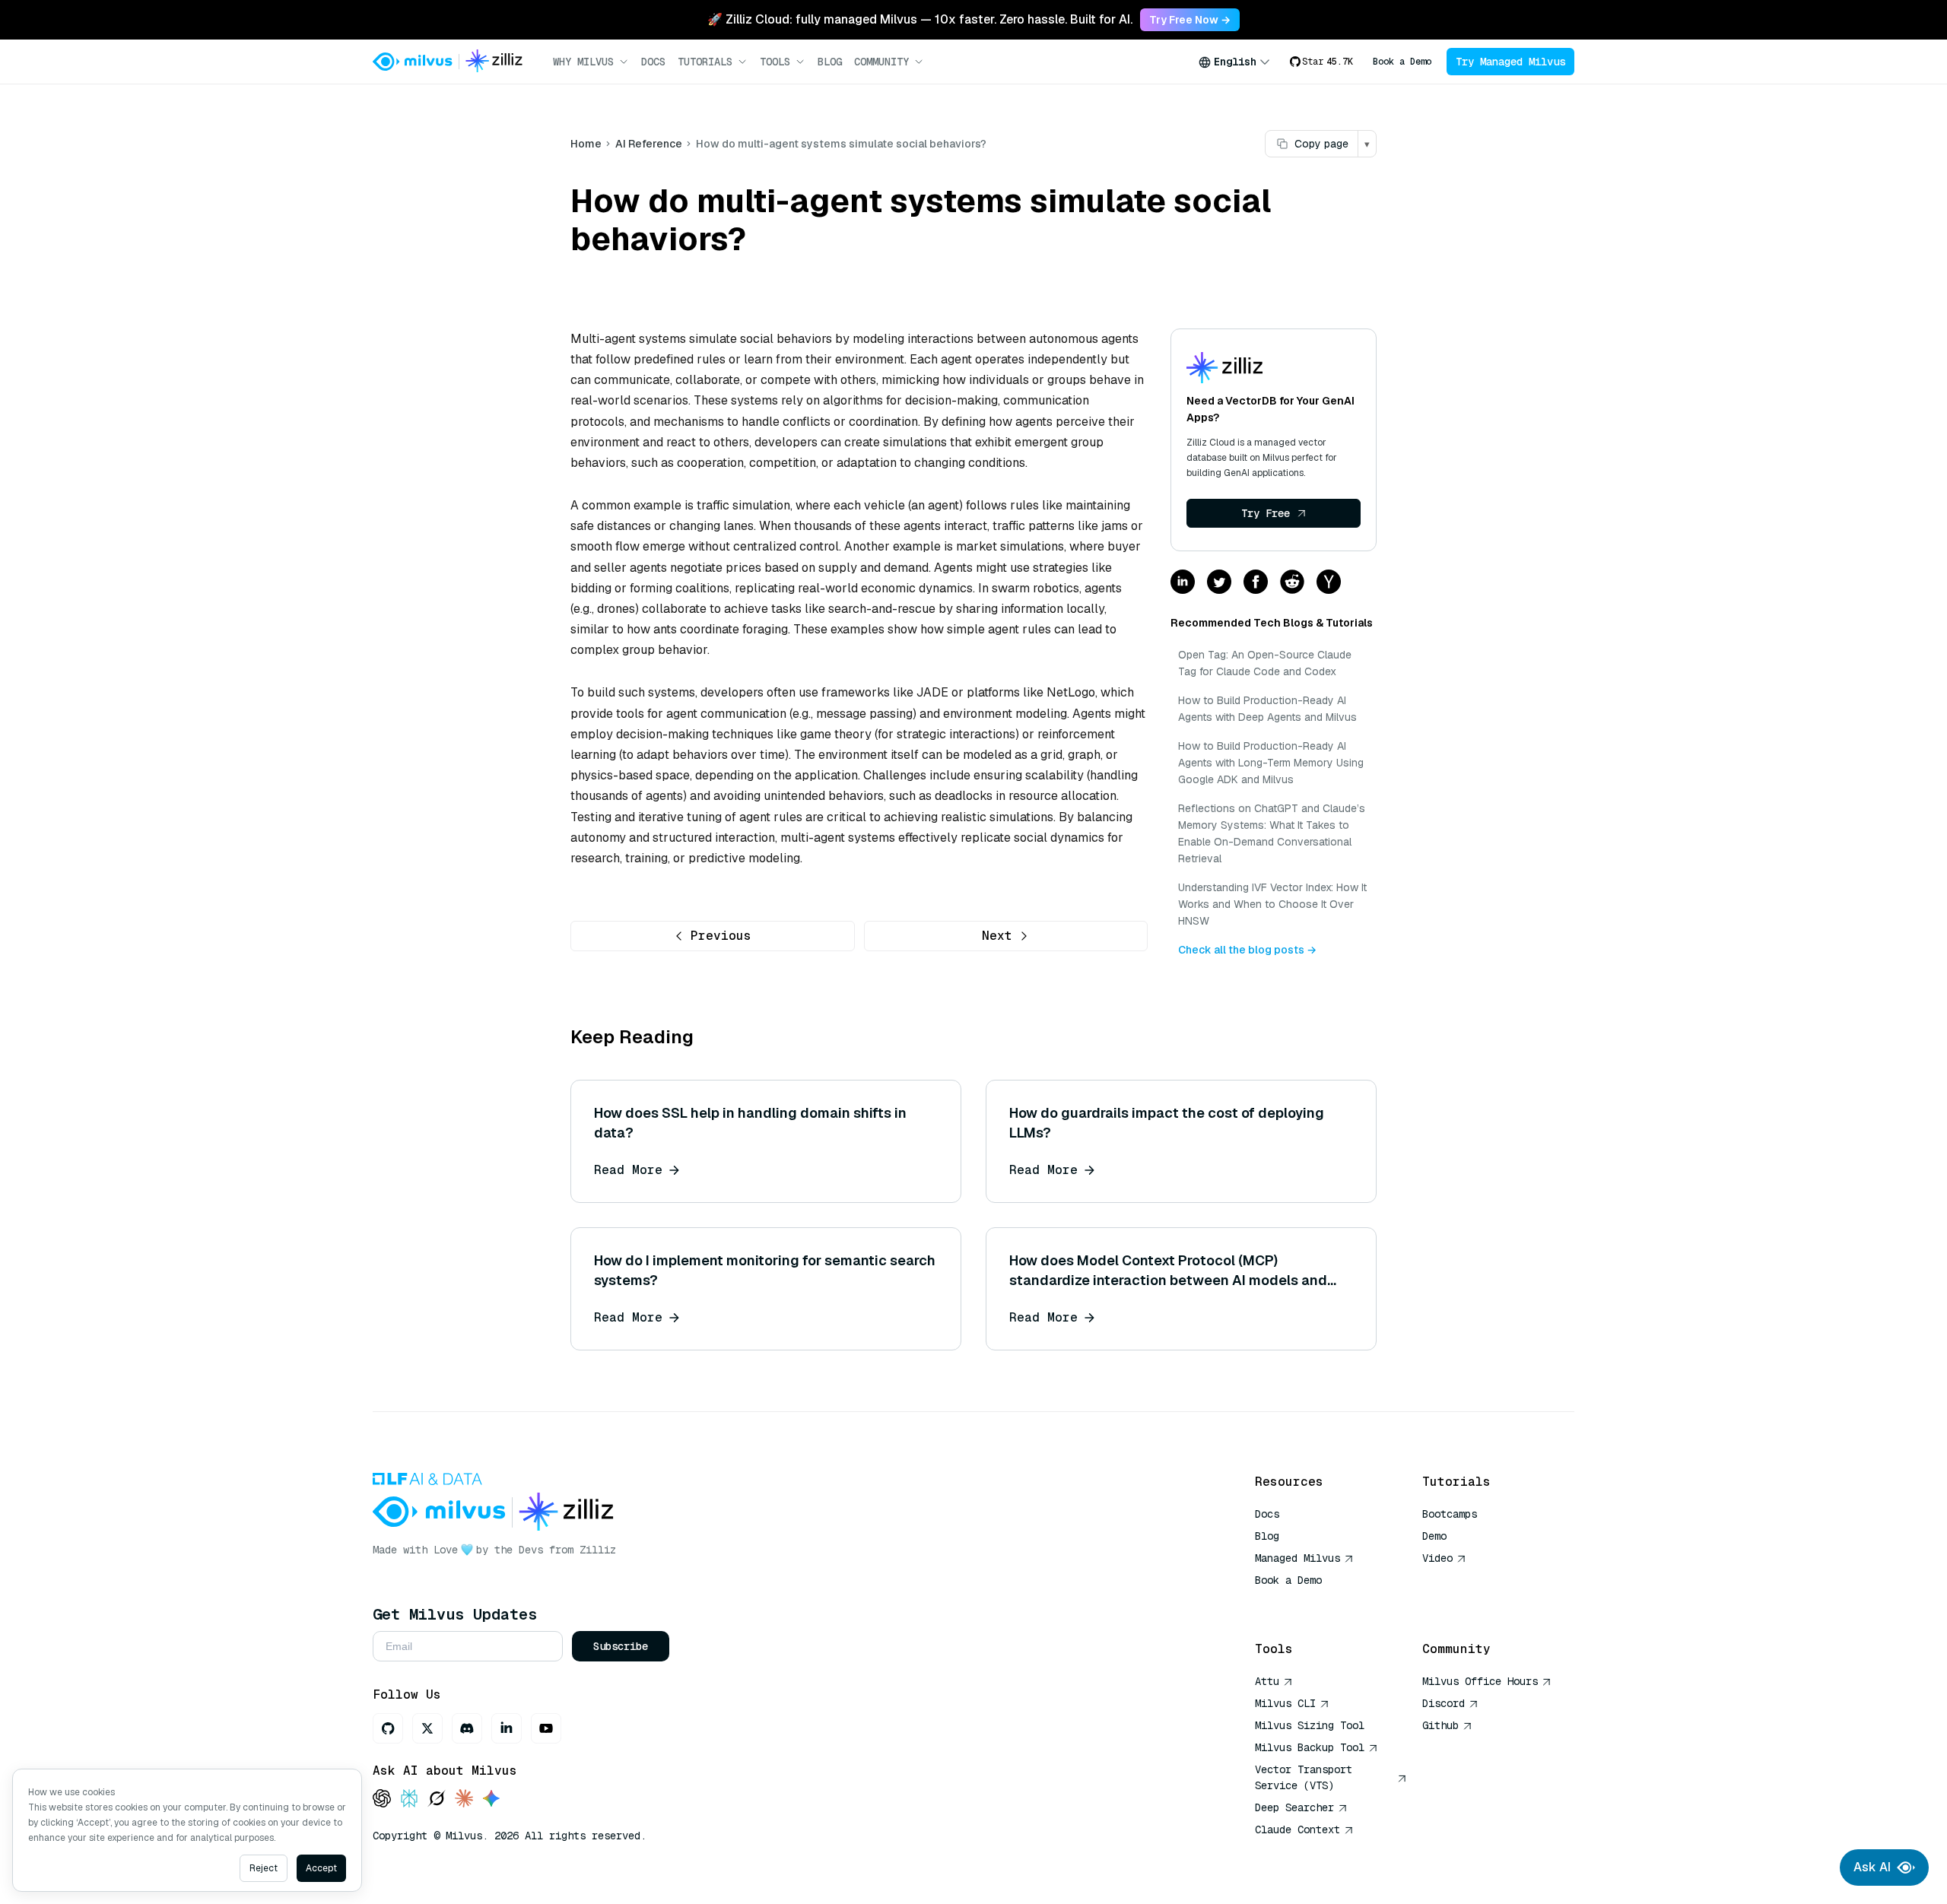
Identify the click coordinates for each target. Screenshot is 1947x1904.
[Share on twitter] (1219, 583)
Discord (1444, 1703)
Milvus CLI (1285, 1703)
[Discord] (467, 1728)
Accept (321, 1868)
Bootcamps (1450, 1514)
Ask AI (1872, 1867)
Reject (264, 1868)
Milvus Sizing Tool (1310, 1725)
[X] (427, 1728)
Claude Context (1297, 1829)
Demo (1434, 1536)
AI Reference (649, 144)
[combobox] (1234, 62)
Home (586, 144)
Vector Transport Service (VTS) (1304, 1777)
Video (1437, 1558)
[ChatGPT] (382, 1799)
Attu (1267, 1681)
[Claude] (464, 1799)
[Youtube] (546, 1728)
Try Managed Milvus (1510, 62)
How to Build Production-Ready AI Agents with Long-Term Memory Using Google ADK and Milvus (1271, 763)
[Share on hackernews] (1329, 583)
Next (997, 936)
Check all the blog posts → (1247, 950)
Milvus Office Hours (1480, 1681)
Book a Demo (1402, 62)
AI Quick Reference (1310, 1602)
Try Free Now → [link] (1190, 20)
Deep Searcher (1294, 1807)
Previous (721, 936)
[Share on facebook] (1256, 583)
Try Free (1266, 513)
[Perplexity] (409, 1799)
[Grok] (437, 1799)
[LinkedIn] (507, 1728)
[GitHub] (388, 1728)
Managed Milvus (1297, 1558)
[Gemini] (491, 1799)
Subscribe (621, 1646)
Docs (653, 62)
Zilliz (598, 1550)
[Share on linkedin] (1183, 583)
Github (1440, 1725)
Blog (830, 62)
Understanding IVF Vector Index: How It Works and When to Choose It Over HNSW (1272, 904)
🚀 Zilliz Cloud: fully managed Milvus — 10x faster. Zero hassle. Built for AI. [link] (920, 19)
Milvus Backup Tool (1310, 1747)
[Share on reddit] (1292, 583)
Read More (628, 1170)
